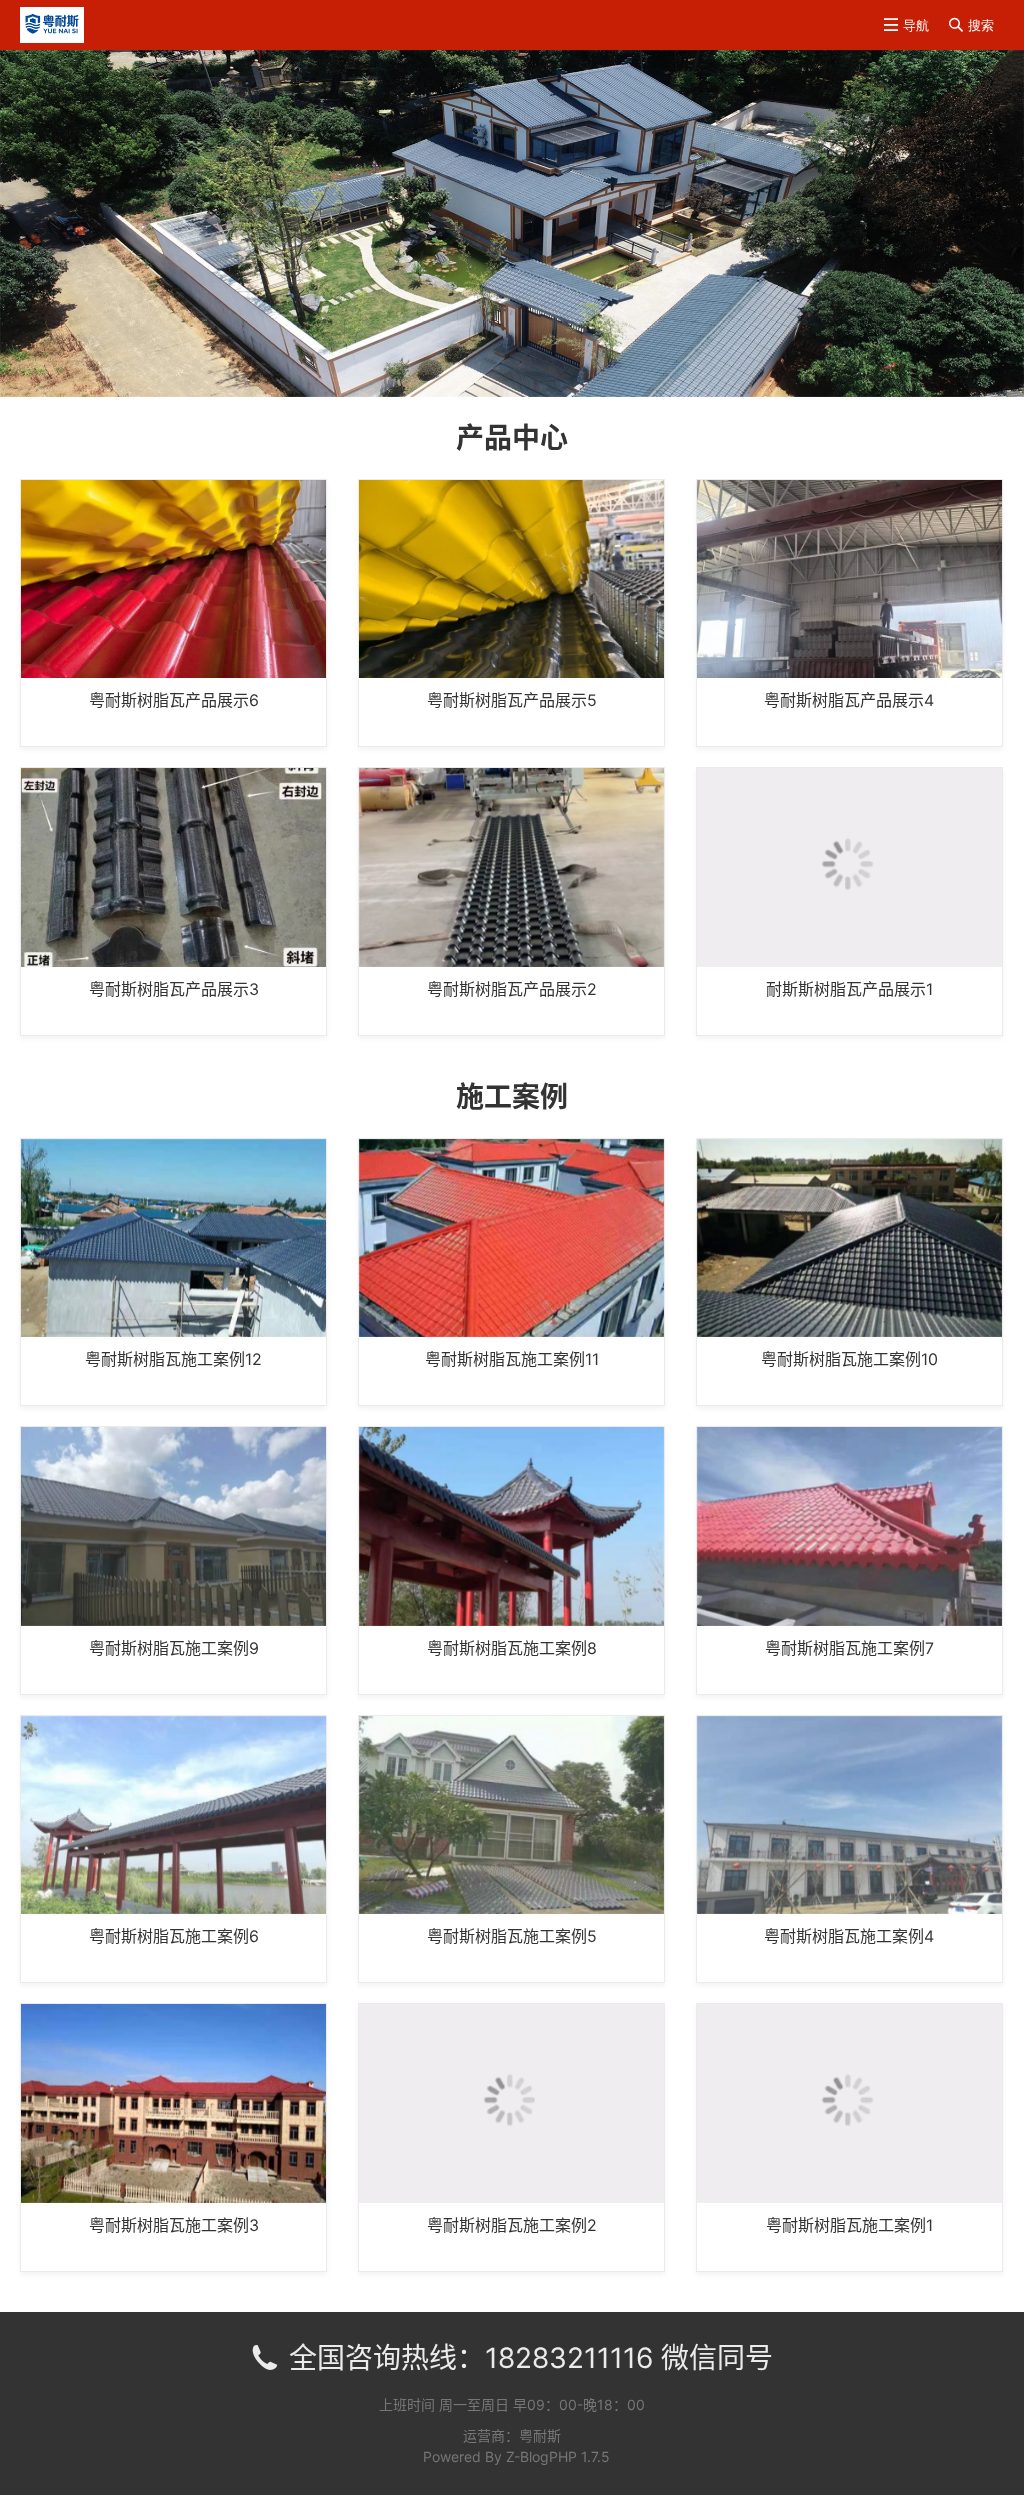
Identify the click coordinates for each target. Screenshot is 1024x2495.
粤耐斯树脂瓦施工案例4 (849, 1937)
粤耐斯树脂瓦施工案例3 (174, 2225)
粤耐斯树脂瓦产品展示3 (174, 989)
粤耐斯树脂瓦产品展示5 (512, 701)
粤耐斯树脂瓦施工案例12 (173, 1360)
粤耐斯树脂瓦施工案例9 (174, 1648)
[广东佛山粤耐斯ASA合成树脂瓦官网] (52, 23)
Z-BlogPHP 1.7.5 (558, 2456)
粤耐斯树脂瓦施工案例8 (512, 1648)
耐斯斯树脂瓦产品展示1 (849, 989)
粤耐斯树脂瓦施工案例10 (849, 1360)
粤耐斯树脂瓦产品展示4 (849, 701)
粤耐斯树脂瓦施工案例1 (849, 2225)
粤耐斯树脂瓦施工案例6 (174, 1937)
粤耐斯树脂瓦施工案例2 (512, 2225)
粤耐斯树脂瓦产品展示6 (174, 701)
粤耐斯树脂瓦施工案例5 (512, 1937)
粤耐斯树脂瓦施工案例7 (849, 1648)
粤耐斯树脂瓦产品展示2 (512, 989)
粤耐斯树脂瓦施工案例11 (512, 1360)
